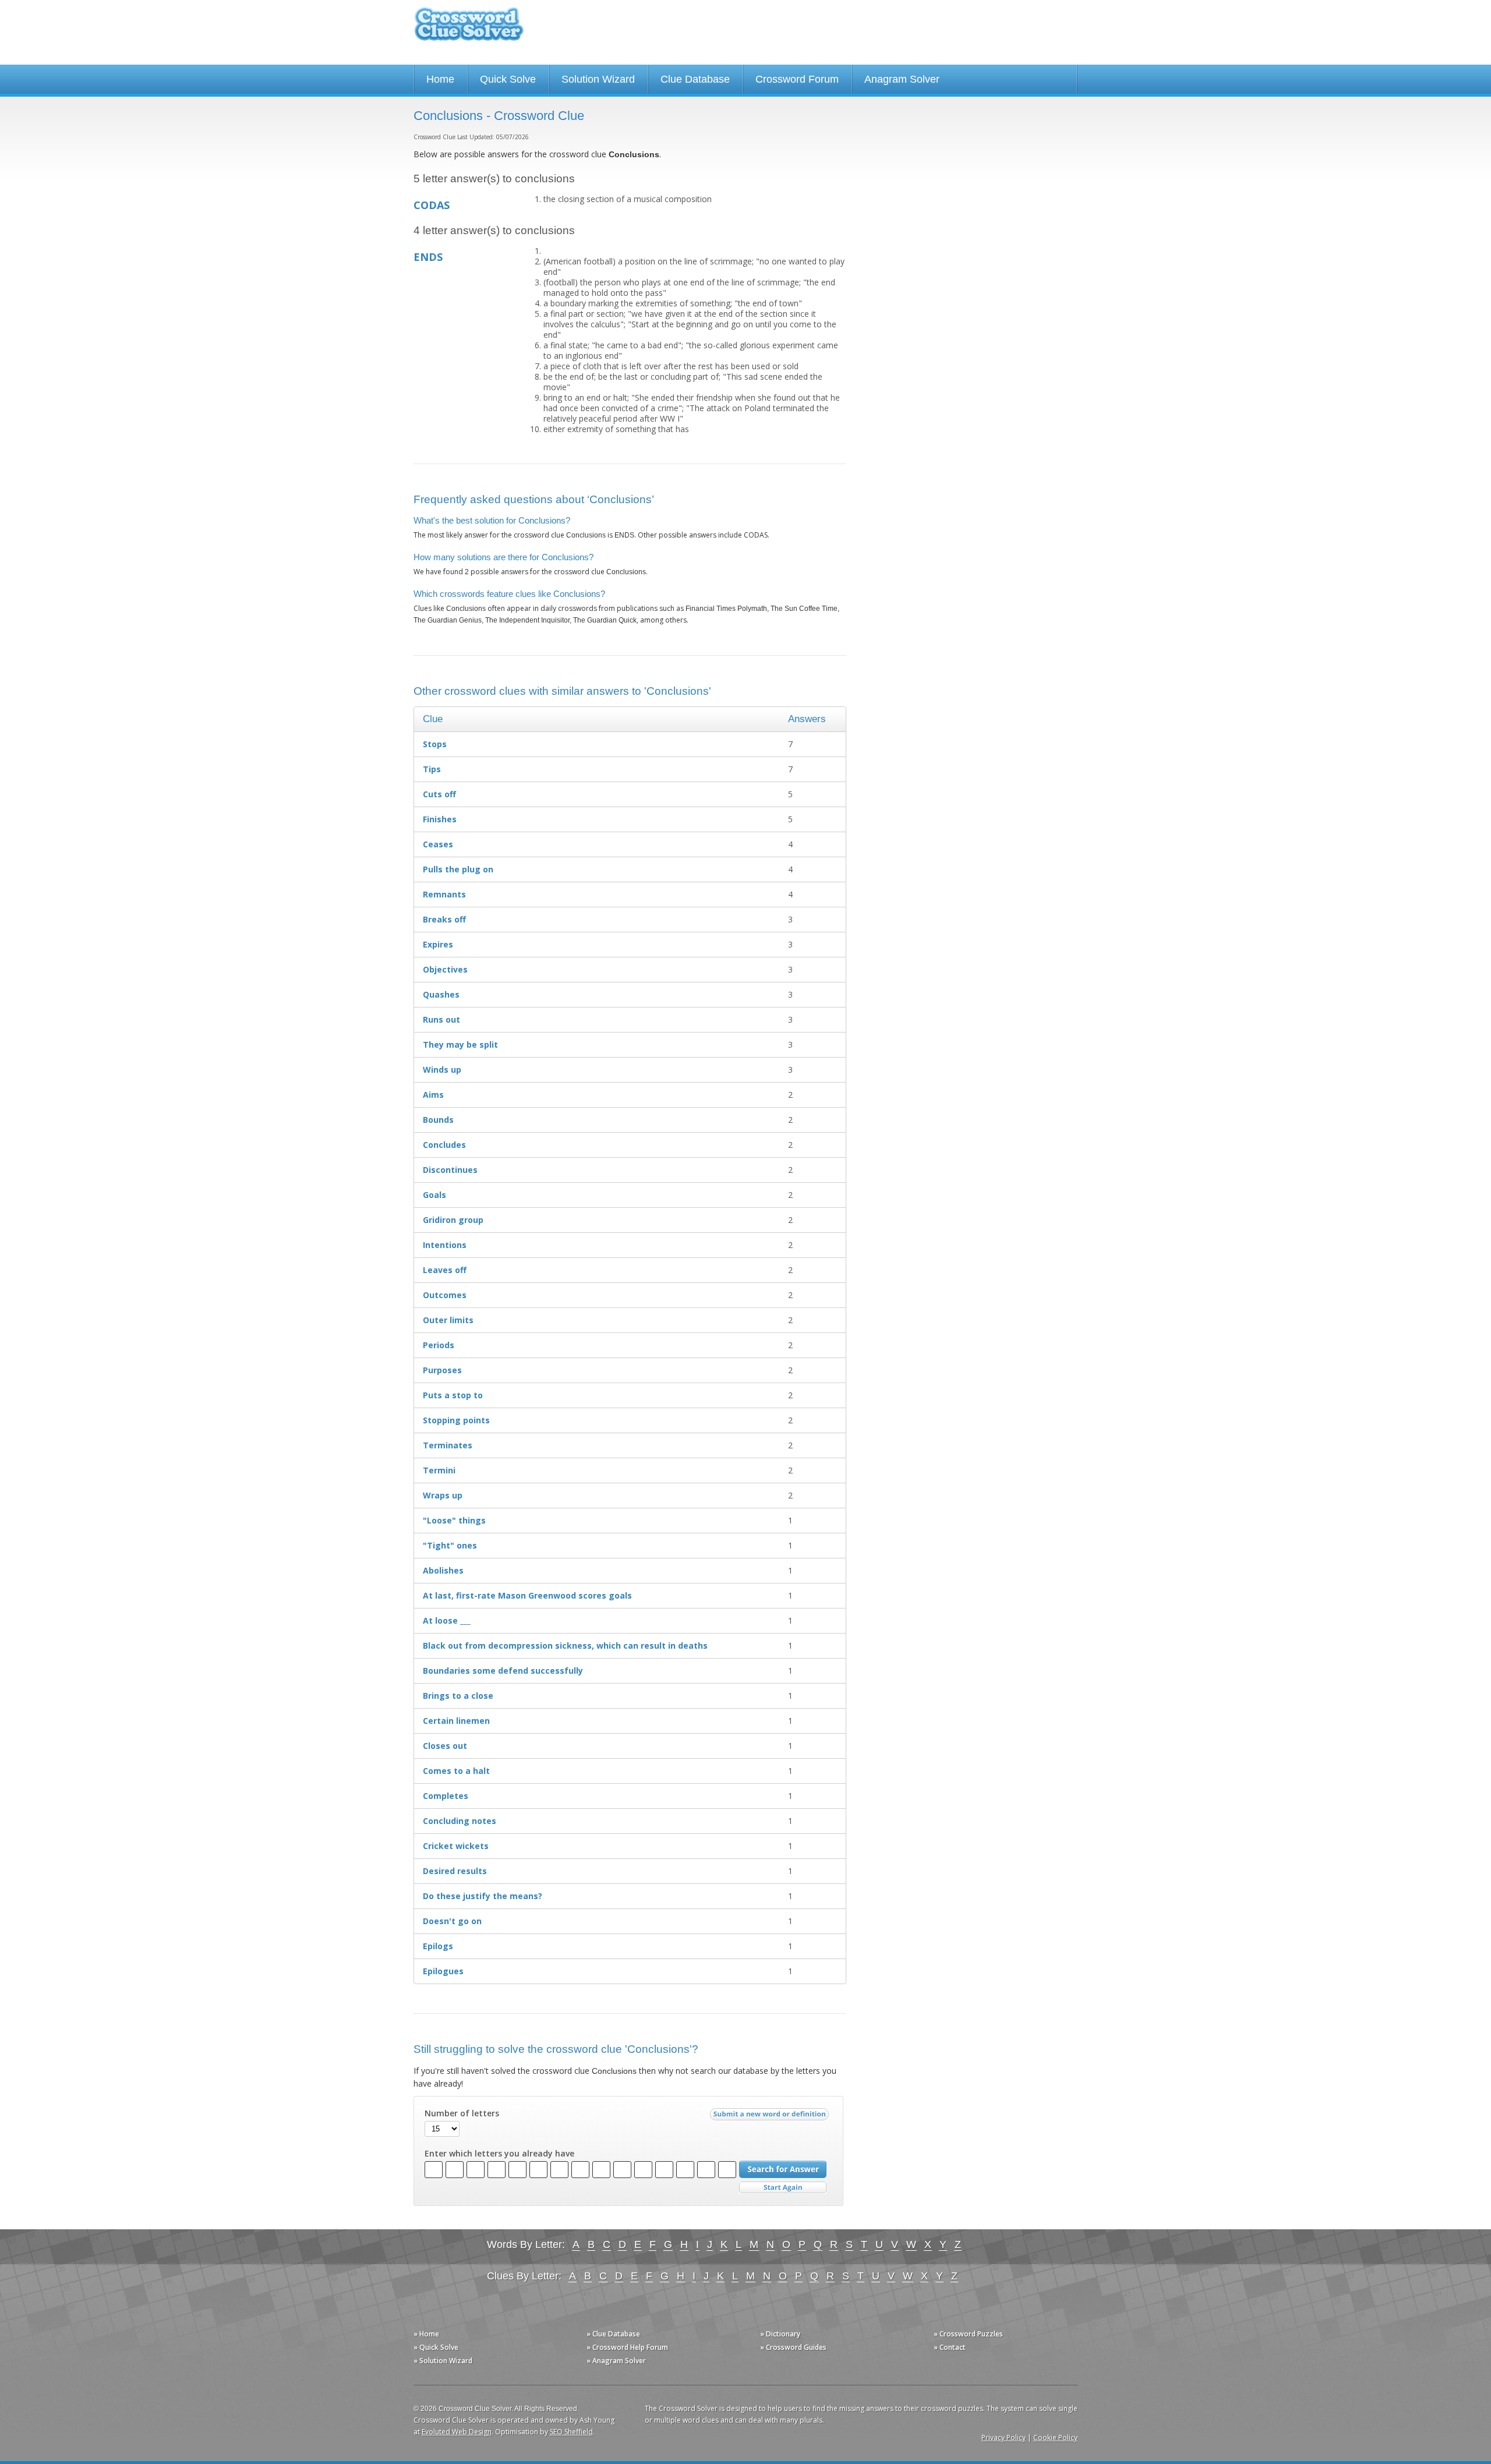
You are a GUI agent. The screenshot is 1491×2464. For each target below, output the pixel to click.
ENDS (428, 257)
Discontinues (450, 1170)
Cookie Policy (1055, 2438)
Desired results (455, 1871)
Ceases (438, 844)
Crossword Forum (797, 79)
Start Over (783, 2188)
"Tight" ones (450, 1545)
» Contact (950, 2347)
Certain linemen (456, 1721)
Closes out (445, 1746)
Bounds (438, 1120)
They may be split (460, 1044)
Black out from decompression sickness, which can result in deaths (565, 1645)
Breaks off (444, 919)
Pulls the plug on (458, 869)
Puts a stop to (453, 1395)
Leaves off (445, 1270)
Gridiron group (453, 1220)
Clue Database (695, 79)
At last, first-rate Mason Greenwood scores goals (527, 1595)
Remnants (444, 894)
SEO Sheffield (571, 2432)
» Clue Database (613, 2334)
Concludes (444, 1145)
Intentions (445, 1245)
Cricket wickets (456, 1846)
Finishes (440, 819)
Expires (438, 944)
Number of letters (462, 2113)
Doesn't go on (452, 1921)
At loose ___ (447, 1620)
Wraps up (443, 1495)
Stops (435, 744)
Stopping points (456, 1420)
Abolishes (443, 1570)
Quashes (441, 994)
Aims (433, 1095)
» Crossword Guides (793, 2347)
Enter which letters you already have (499, 2154)
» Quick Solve (436, 2347)
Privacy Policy (1004, 2438)
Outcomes (445, 1295)
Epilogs (438, 1946)
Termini (439, 1470)
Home (440, 79)
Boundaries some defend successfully (503, 1671)
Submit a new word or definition (771, 2117)
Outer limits (448, 1320)
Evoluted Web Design (457, 2432)
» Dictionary (780, 2334)
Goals (434, 1195)
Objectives (445, 969)
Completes (446, 1796)
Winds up (442, 1070)
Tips (432, 769)
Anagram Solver (902, 79)
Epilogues (443, 1971)
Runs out (441, 1019)
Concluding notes (460, 1821)
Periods (439, 1345)
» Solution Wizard (443, 2361)
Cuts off (439, 794)
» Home (426, 2334)
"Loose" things (454, 1520)
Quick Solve (508, 79)
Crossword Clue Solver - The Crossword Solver (469, 29)
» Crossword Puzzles (968, 2334)
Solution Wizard (598, 79)
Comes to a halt (456, 1771)
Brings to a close (458, 1696)
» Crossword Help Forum (627, 2347)
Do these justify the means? (483, 1896)
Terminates (448, 1445)
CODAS (432, 205)
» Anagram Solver (616, 2361)
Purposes (442, 1370)
